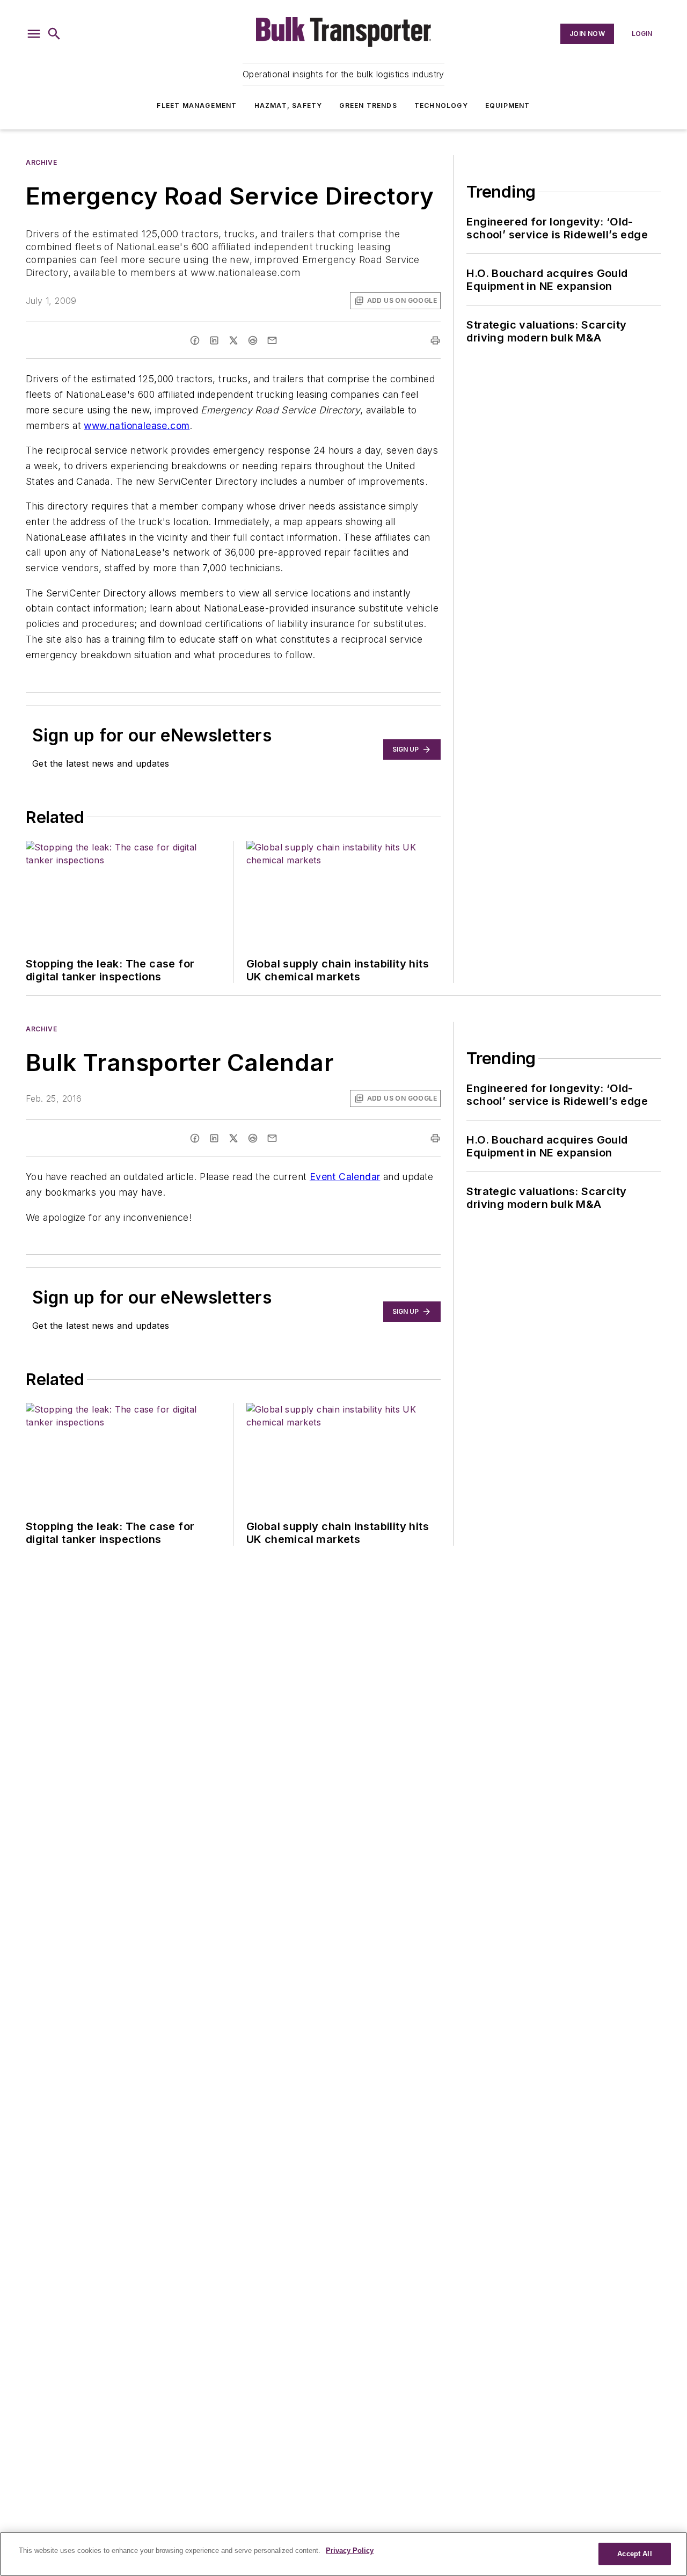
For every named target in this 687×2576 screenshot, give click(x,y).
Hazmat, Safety (288, 105)
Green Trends (368, 105)
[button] (34, 34)
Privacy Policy (350, 2550)
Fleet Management (197, 105)
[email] (272, 340)
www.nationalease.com (137, 425)
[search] (54, 34)
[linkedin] (214, 340)
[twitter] (233, 340)
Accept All (634, 2554)
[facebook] (195, 340)
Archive (41, 162)
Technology (441, 105)
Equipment (508, 105)
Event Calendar (345, 1177)
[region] (343, 2554)
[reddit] (253, 340)
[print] (435, 340)
